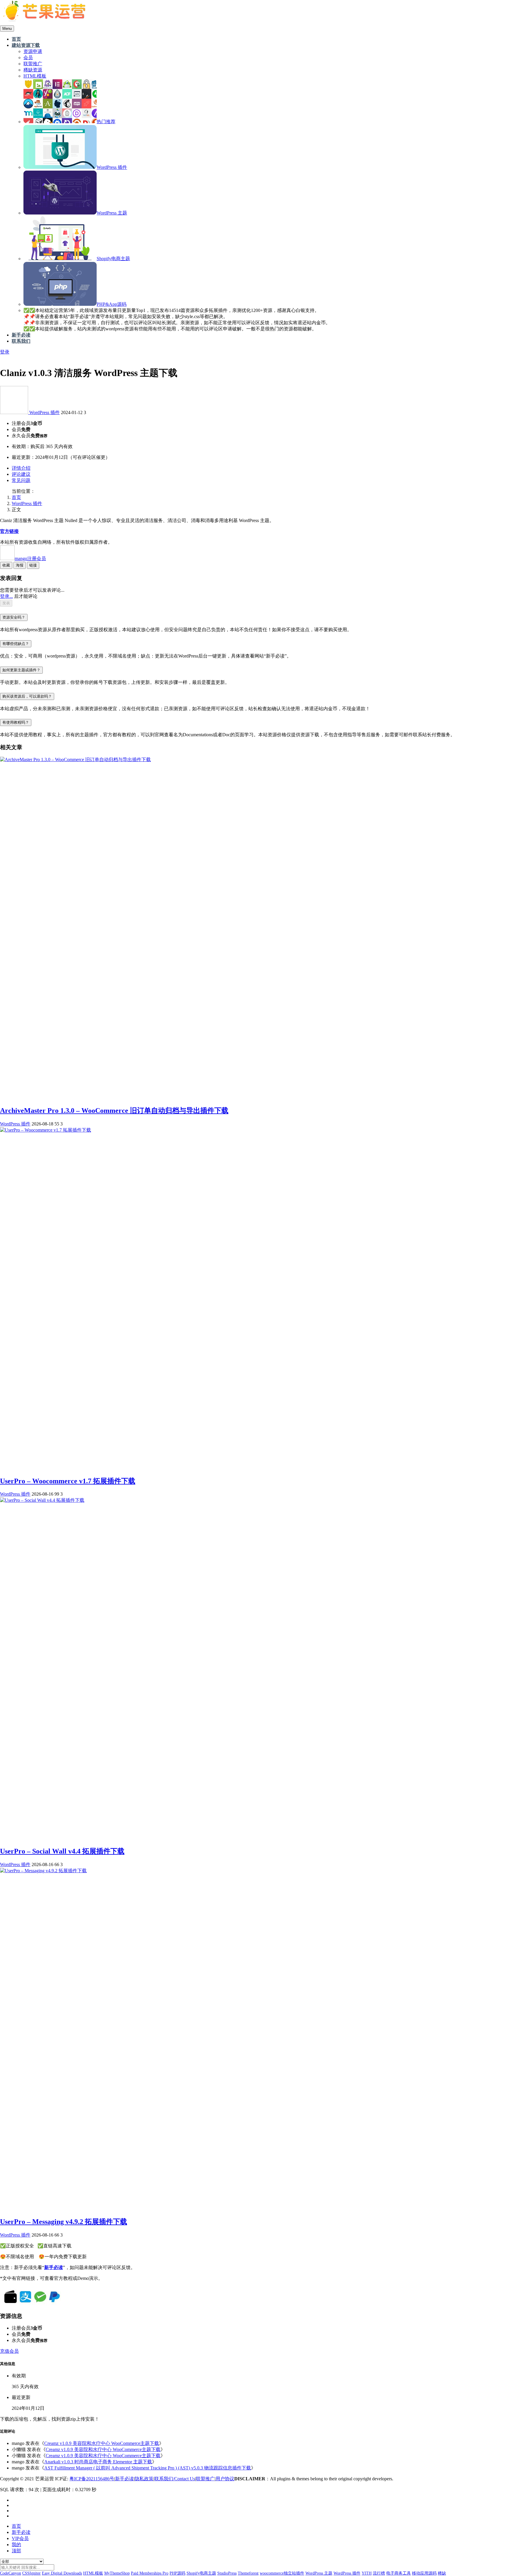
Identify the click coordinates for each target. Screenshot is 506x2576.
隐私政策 (144, 2479)
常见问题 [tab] (21, 480)
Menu (7, 29)
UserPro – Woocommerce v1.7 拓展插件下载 (68, 1481)
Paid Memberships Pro (150, 2573)
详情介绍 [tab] (21, 468)
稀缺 (442, 2573)
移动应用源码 (424, 2573)
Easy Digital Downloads (62, 2573)
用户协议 (225, 2479)
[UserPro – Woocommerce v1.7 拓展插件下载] (46, 1130)
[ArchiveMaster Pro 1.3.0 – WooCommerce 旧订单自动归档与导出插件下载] (75, 760)
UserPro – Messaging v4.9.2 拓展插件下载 (64, 2222)
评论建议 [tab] (21, 474)
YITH (367, 2573)
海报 (20, 565)
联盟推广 (205, 2479)
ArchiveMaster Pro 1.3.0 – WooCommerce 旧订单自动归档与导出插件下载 (114, 1111)
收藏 (6, 565)
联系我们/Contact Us (175, 2479)
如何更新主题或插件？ (21, 670)
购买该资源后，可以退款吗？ (27, 696)
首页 (16, 497)
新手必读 (124, 2479)
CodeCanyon (11, 2573)
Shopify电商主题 (201, 2573)
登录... (6, 596)
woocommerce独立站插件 (282, 2573)
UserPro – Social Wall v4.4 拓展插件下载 (62, 1851)
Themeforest (248, 2573)
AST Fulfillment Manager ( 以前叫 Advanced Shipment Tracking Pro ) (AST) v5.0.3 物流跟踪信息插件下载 (148, 2468)
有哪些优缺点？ (16, 644)
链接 (33, 565)
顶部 (16, 2551)
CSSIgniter (31, 2573)
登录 (5, 352)
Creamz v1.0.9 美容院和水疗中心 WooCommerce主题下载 (102, 2443)
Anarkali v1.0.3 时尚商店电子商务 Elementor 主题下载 (98, 2462)
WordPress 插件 (45, 412)
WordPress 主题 (319, 2573)
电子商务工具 (399, 2573)
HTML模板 (93, 2573)
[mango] (15, 412)
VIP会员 (20, 2538)
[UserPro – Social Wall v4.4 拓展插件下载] (42, 1500)
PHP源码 (177, 2573)
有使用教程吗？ (16, 722)
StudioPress (227, 2573)
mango (30, 558)
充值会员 (9, 2351)
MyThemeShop (117, 2573)
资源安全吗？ (14, 617)
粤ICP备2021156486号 (92, 2479)
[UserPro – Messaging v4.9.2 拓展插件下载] (43, 1871)
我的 (16, 2545)
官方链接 (9, 531)
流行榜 (379, 2573)
